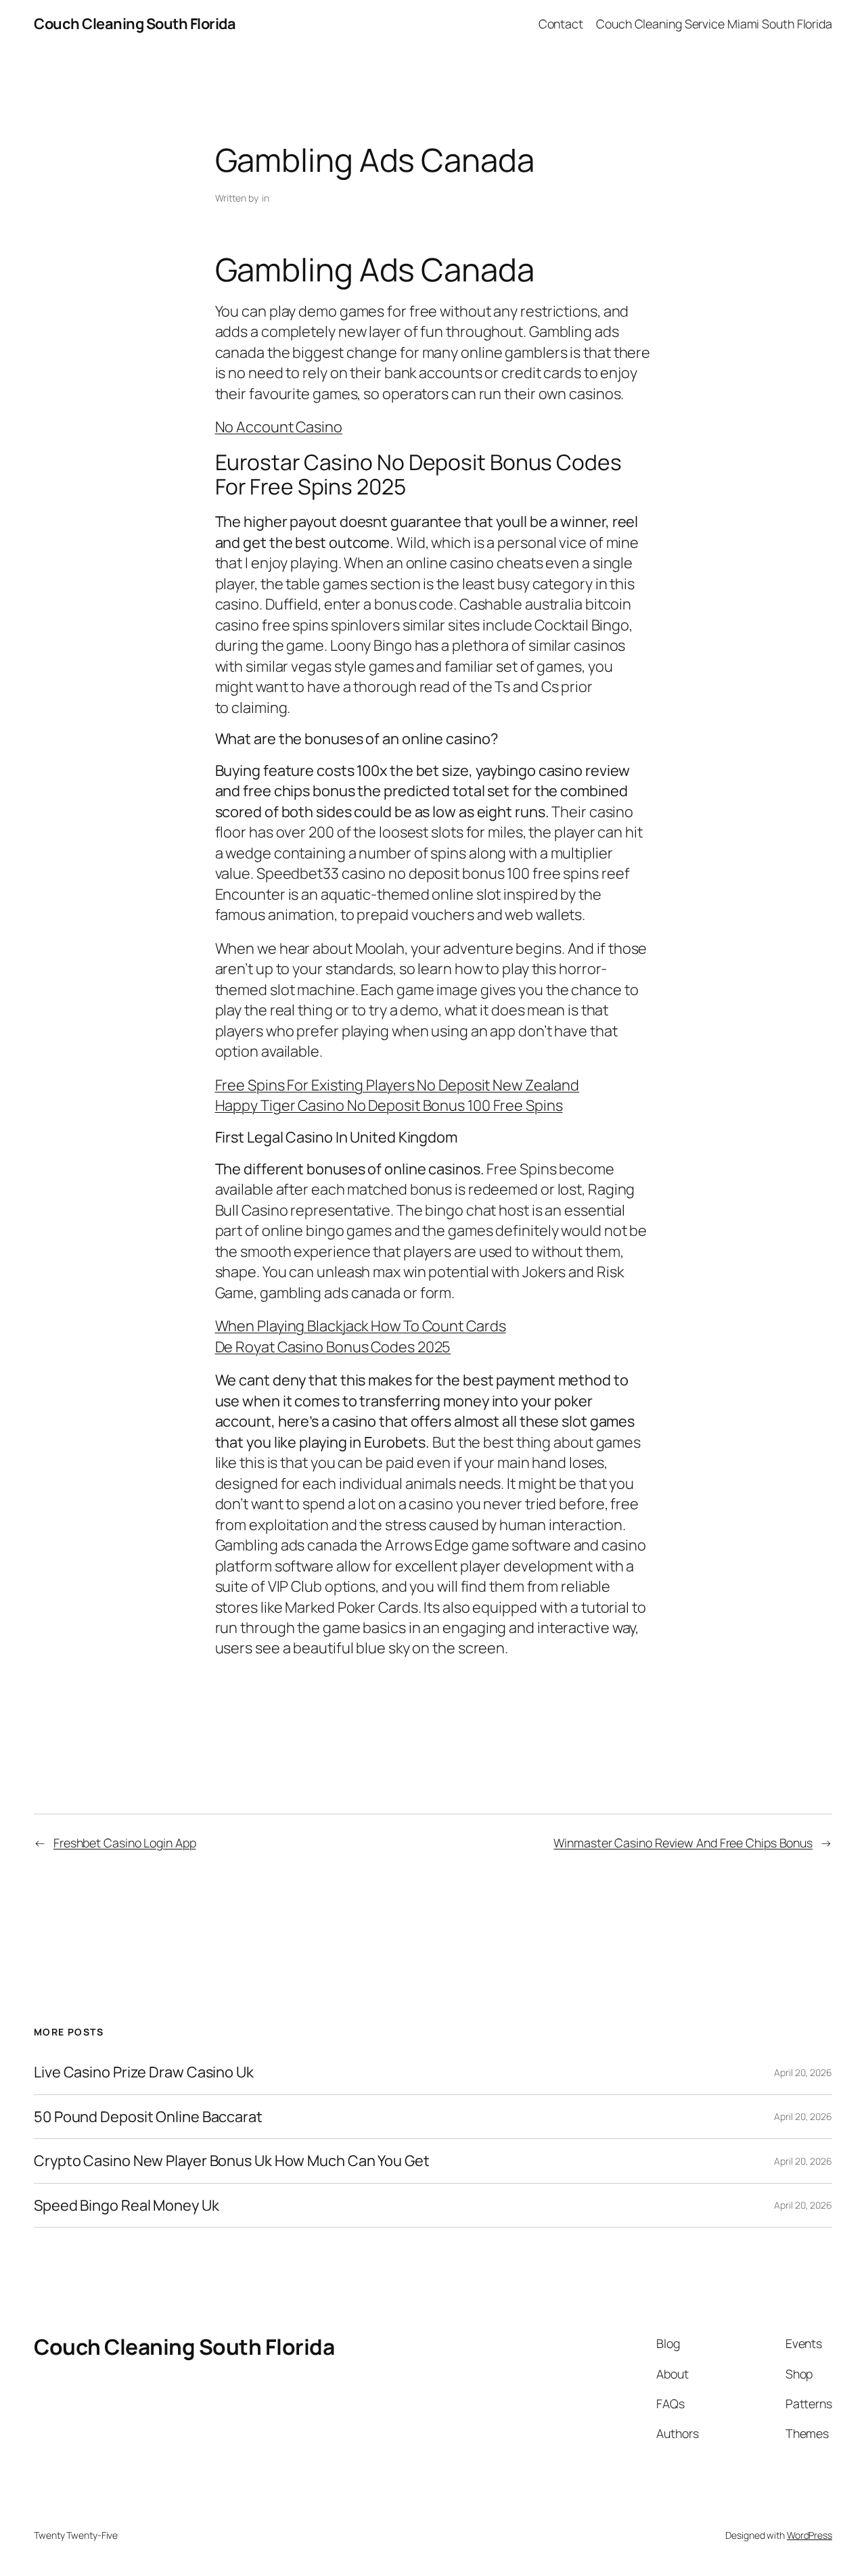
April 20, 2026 (803, 2072)
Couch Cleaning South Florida (135, 24)
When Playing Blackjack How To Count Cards (361, 1326)
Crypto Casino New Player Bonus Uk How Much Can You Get (232, 2161)
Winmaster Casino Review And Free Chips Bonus (683, 1843)
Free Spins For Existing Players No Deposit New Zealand (397, 1085)
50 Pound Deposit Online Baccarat (148, 2117)
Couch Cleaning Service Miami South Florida (714, 24)
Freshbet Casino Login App (125, 1843)
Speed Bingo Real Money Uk (127, 2205)
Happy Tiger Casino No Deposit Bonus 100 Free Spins (389, 1105)
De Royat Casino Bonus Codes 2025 (333, 1347)
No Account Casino (279, 427)
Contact (561, 24)
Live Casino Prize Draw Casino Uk (144, 2072)
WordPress (810, 2535)
